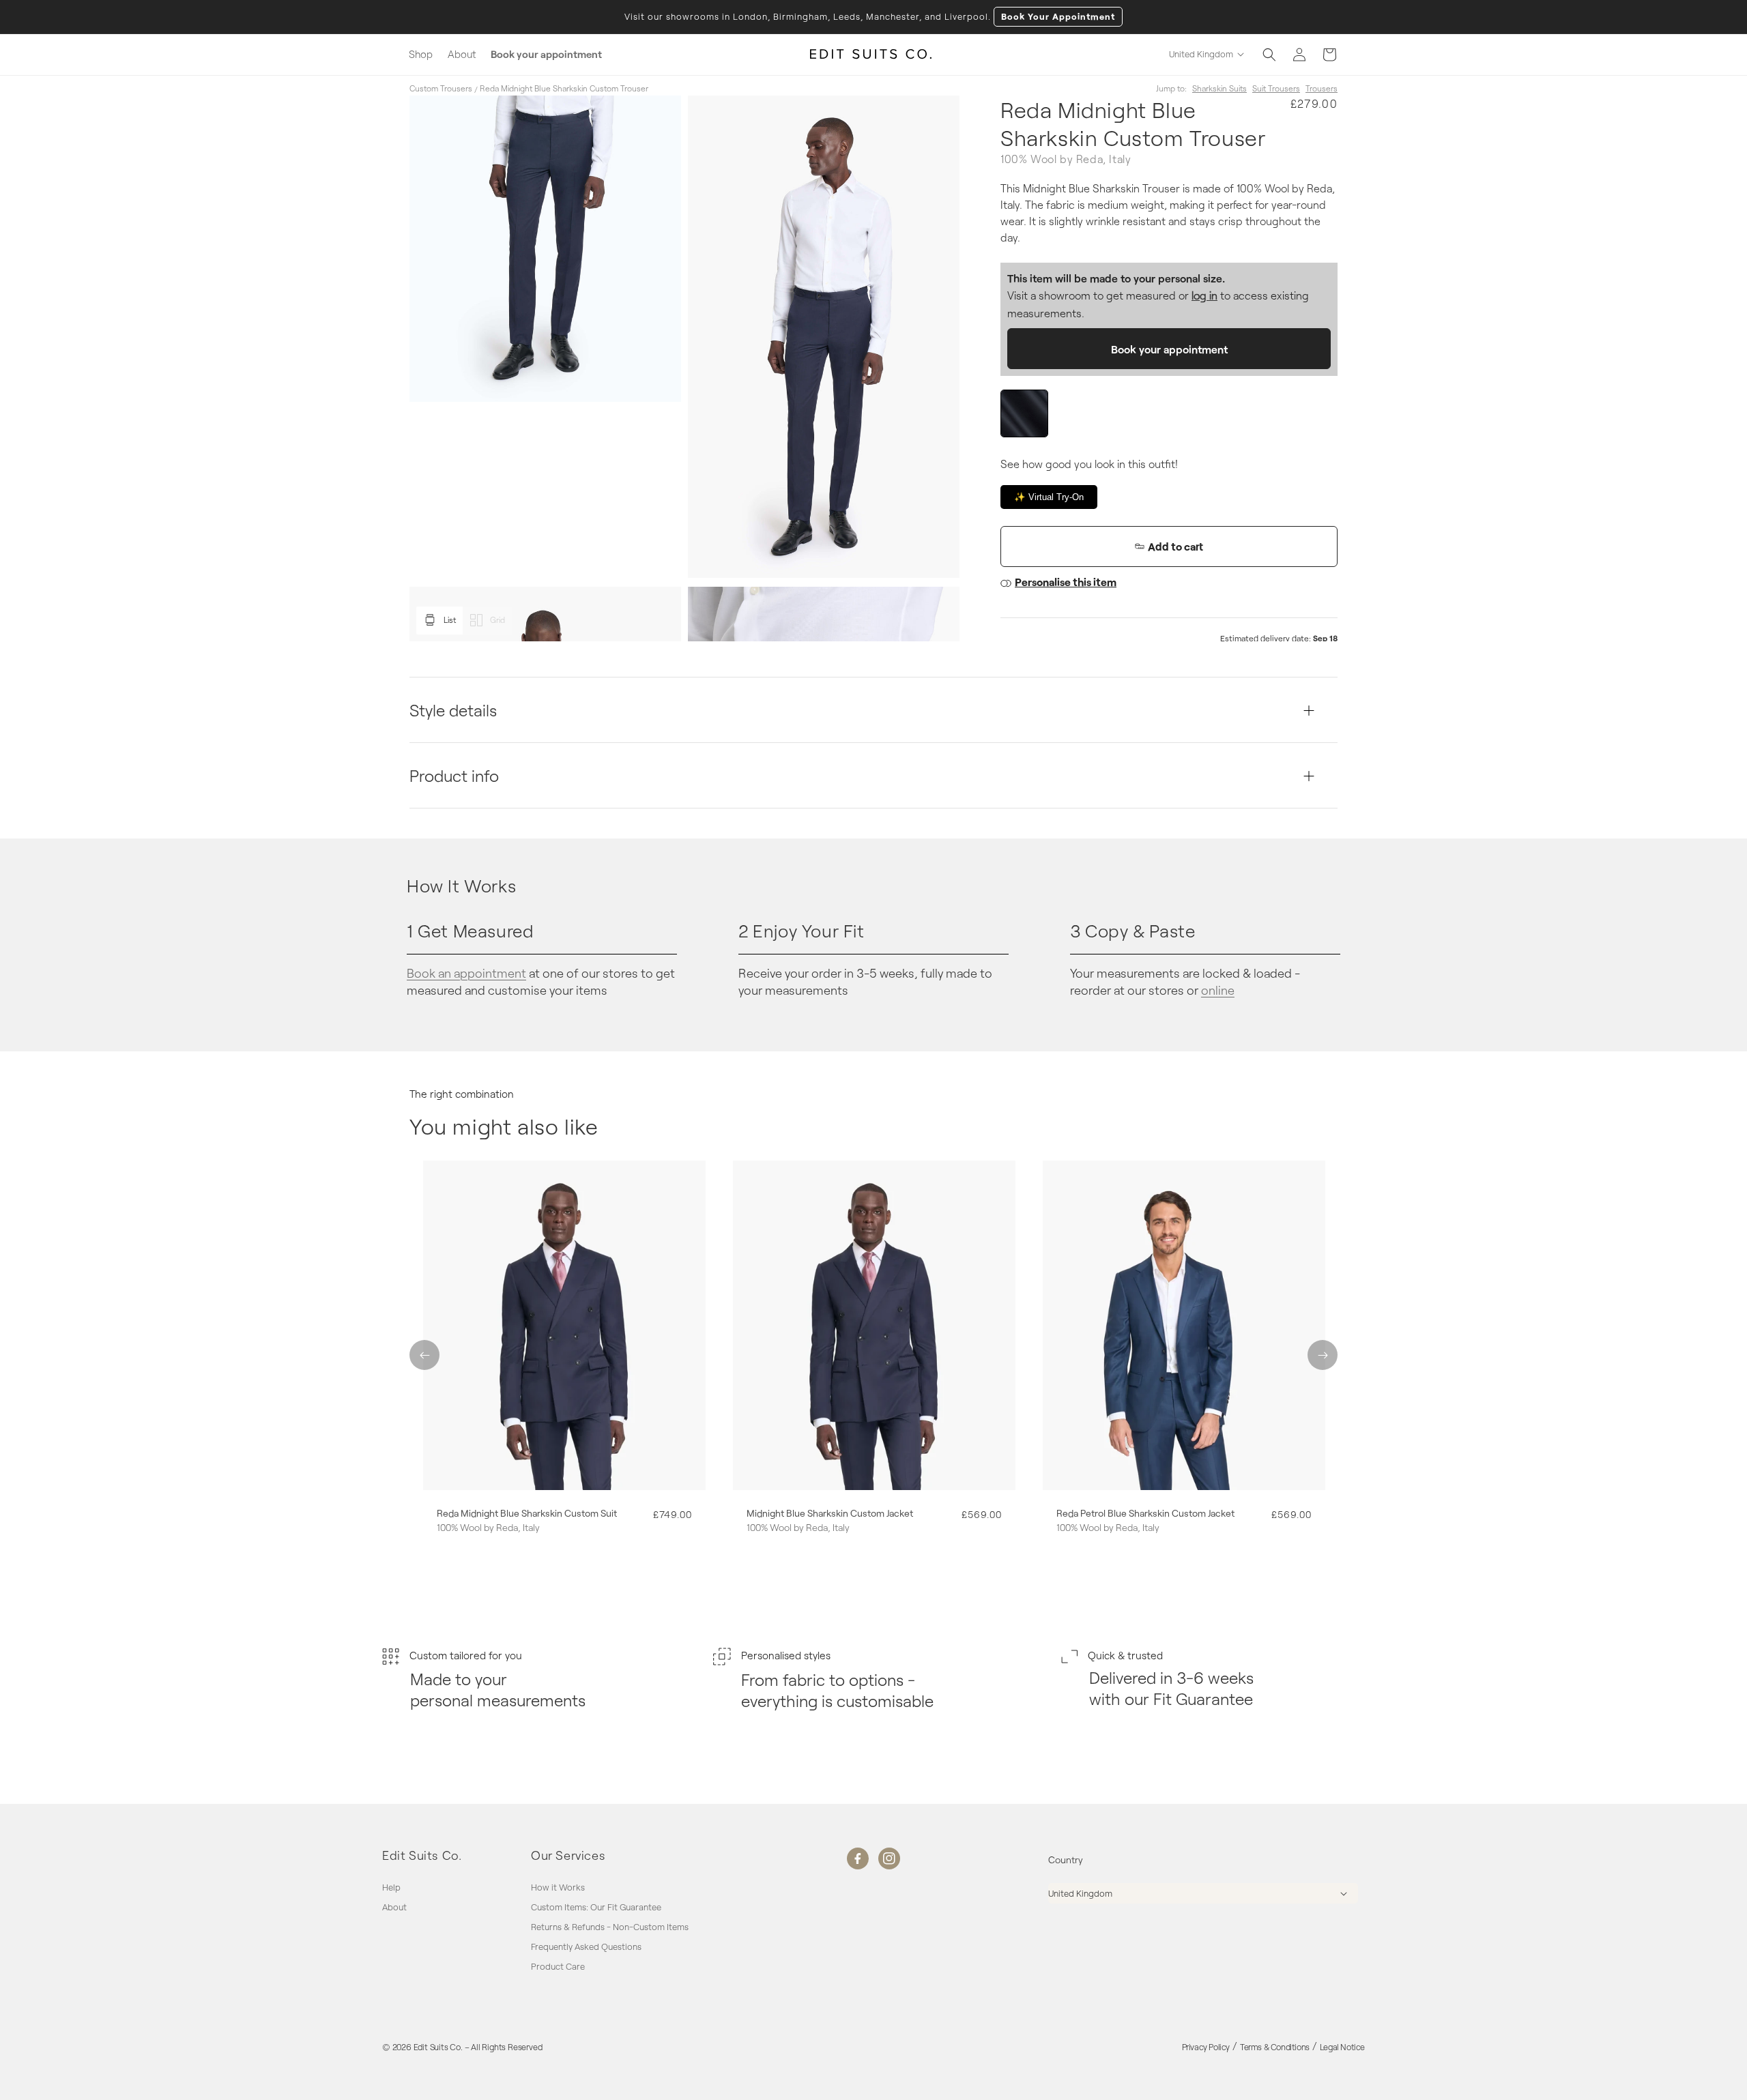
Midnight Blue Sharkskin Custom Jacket (830, 1513)
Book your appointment (1169, 349)
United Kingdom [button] (1201, 54)
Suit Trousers (1276, 88)
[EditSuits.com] (871, 55)
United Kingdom (1080, 1893)
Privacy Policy (1206, 2047)
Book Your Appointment (1058, 16)
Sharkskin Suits (1219, 88)
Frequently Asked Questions (586, 1946)
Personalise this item (1066, 582)
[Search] (1269, 55)
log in (1204, 295)
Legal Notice (1342, 2047)
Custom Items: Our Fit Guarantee (596, 1907)
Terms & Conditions (1275, 2047)
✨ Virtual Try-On (1049, 497)
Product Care (558, 1966)
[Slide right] (1323, 1355)
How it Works (558, 1888)
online (1218, 990)
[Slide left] (424, 1355)
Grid (497, 619)
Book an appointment (466, 973)
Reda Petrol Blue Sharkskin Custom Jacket (1145, 1513)
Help (391, 1888)
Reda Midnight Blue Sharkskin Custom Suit (527, 1513)
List (450, 619)
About (394, 1907)
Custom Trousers (441, 88)
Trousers (1322, 88)
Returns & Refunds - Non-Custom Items (610, 1927)
